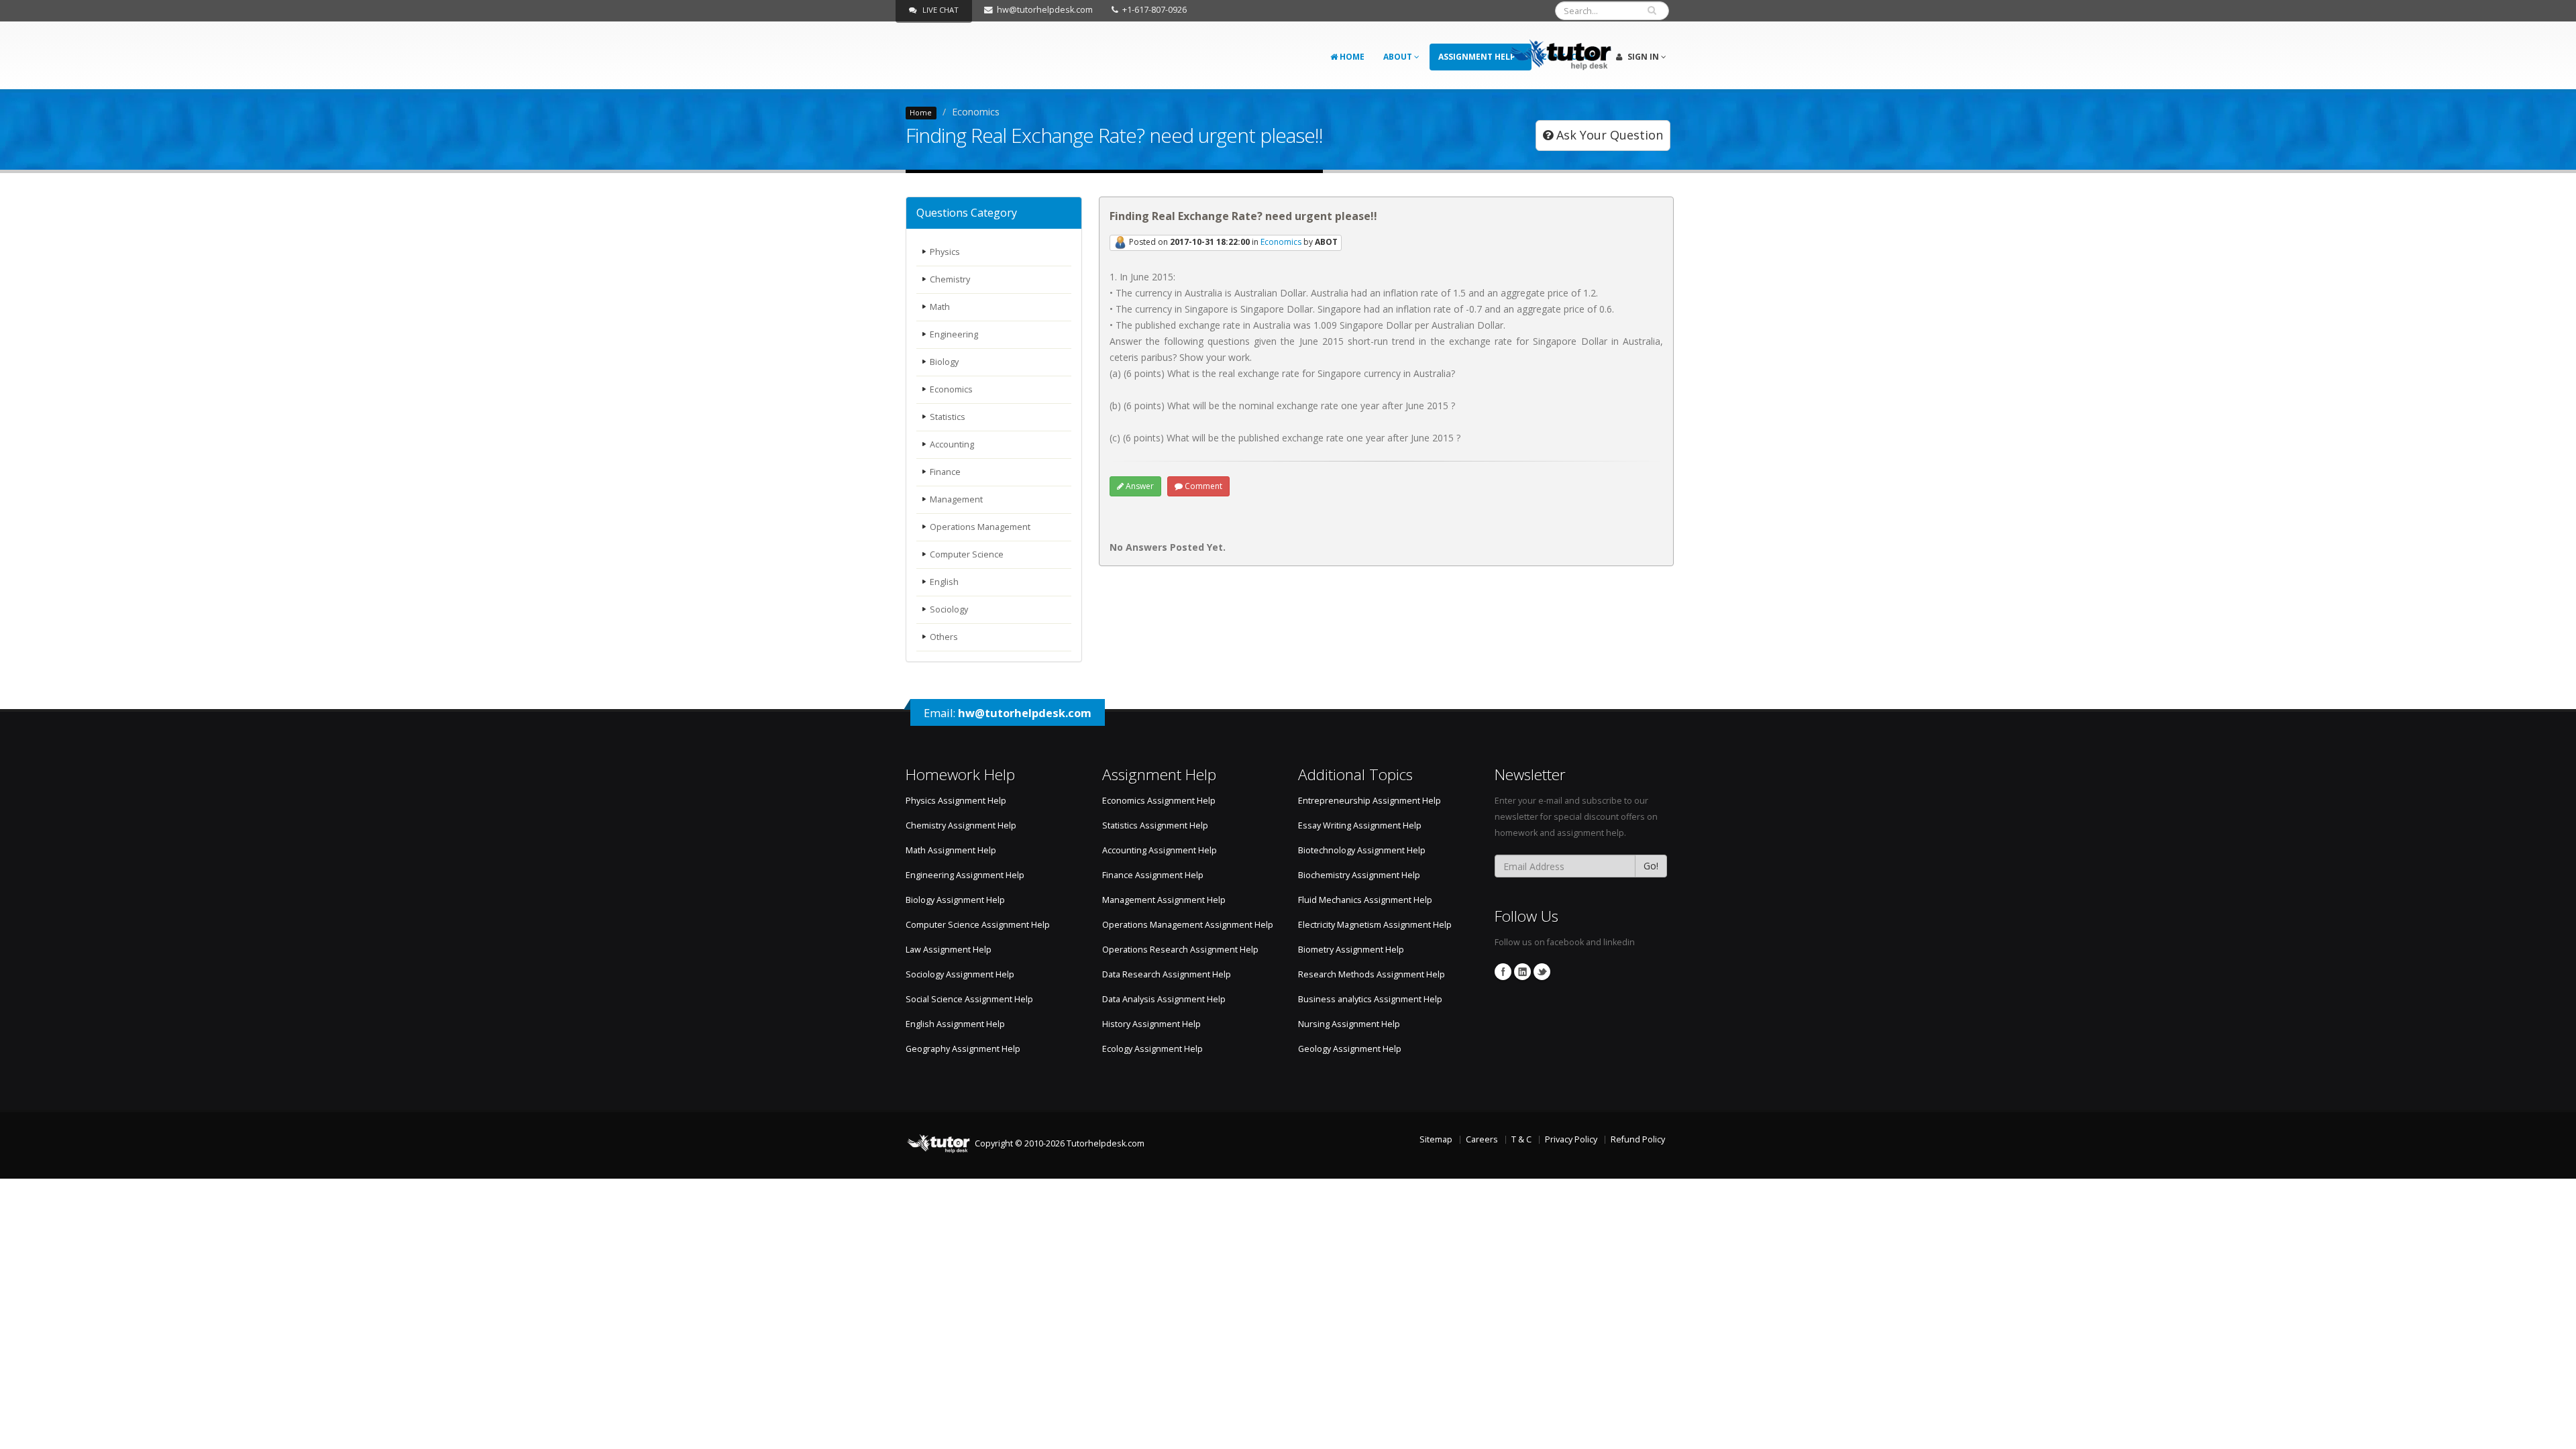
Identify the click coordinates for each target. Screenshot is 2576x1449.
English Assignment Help (955, 1024)
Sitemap (1436, 1139)
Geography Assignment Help (963, 1049)
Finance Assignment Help (1153, 875)
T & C (1521, 1139)
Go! (1651, 866)
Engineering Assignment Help (965, 875)
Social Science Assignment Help (969, 999)
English (944, 582)
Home (1351, 57)
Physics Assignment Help (956, 801)
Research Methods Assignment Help (1372, 974)
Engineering (954, 334)
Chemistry (950, 279)
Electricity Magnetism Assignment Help (1375, 925)
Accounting (952, 444)
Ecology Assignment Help (1152, 1049)
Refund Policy (1638, 1139)
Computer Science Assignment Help (978, 925)
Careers (1482, 1139)
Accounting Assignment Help (1160, 850)
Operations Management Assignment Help (1188, 925)
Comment (1202, 486)
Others (944, 637)
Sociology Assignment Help (960, 974)
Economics (951, 389)
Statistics (948, 417)
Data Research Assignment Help (1167, 974)
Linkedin (1522, 972)
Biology (944, 362)
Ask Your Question (1608, 135)
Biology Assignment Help (955, 900)
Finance (945, 472)
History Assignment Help (1151, 1024)
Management (956, 499)
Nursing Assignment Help (1349, 1024)
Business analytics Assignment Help (1370, 999)
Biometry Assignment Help (1351, 950)
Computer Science (967, 554)
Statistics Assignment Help (1155, 825)
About (1399, 57)
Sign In (1643, 57)
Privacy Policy (1571, 1139)
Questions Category (967, 213)
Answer (1139, 486)
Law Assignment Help (949, 950)
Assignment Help (1478, 57)
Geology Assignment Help (1350, 1049)
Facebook (1503, 972)
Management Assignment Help (1164, 900)
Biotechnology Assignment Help (1362, 850)
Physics (945, 252)
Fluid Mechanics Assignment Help (1365, 900)
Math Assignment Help (951, 850)
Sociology (949, 609)
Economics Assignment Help (1159, 801)
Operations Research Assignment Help (1180, 950)
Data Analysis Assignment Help (1164, 999)
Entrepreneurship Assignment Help (1370, 801)
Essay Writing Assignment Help (1360, 825)
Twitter (1542, 972)
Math (940, 307)
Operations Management (980, 527)
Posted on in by (1232, 242)
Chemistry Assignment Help (961, 825)
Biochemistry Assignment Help (1359, 875)
